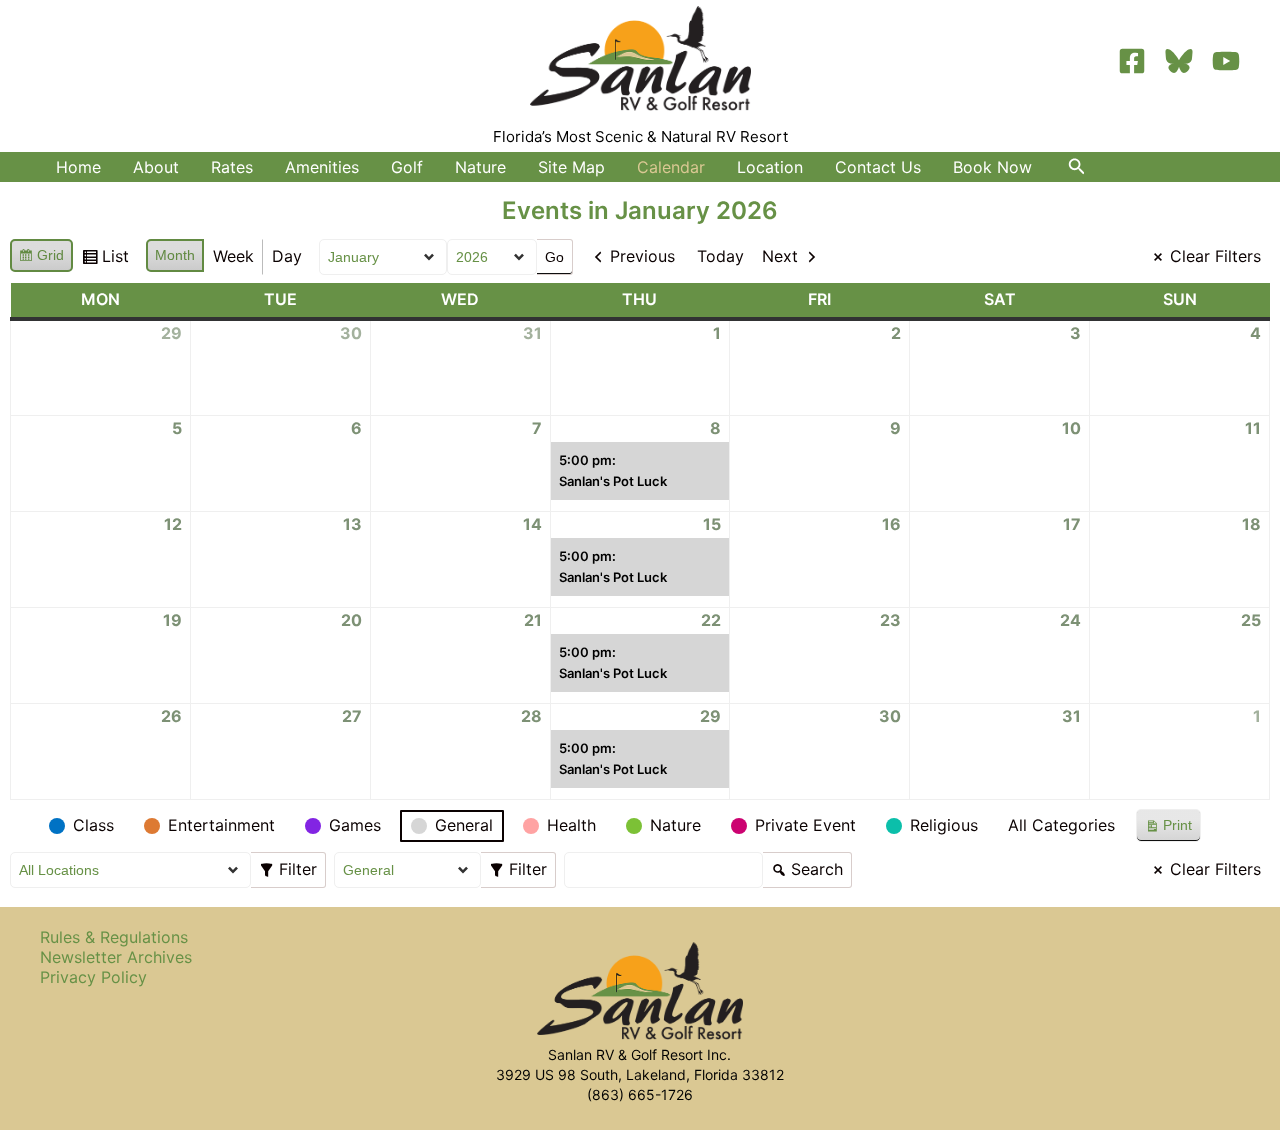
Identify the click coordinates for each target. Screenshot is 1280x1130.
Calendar (671, 167)
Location (770, 167)
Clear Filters (1215, 256)
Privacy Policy (93, 977)
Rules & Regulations (114, 937)
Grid (41, 259)
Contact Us (878, 167)
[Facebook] (1132, 61)
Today (720, 256)
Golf (407, 167)
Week (233, 256)
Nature (480, 167)
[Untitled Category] (21, 826)
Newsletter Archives (116, 957)
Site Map (571, 167)
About (156, 167)
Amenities (322, 167)
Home (78, 167)
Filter (292, 866)
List (105, 260)
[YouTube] (1226, 61)
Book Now (992, 167)
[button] (1077, 166)
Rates (232, 167)
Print (1168, 829)
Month (175, 255)
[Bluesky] (1179, 61)
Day (287, 256)
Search (806, 866)
